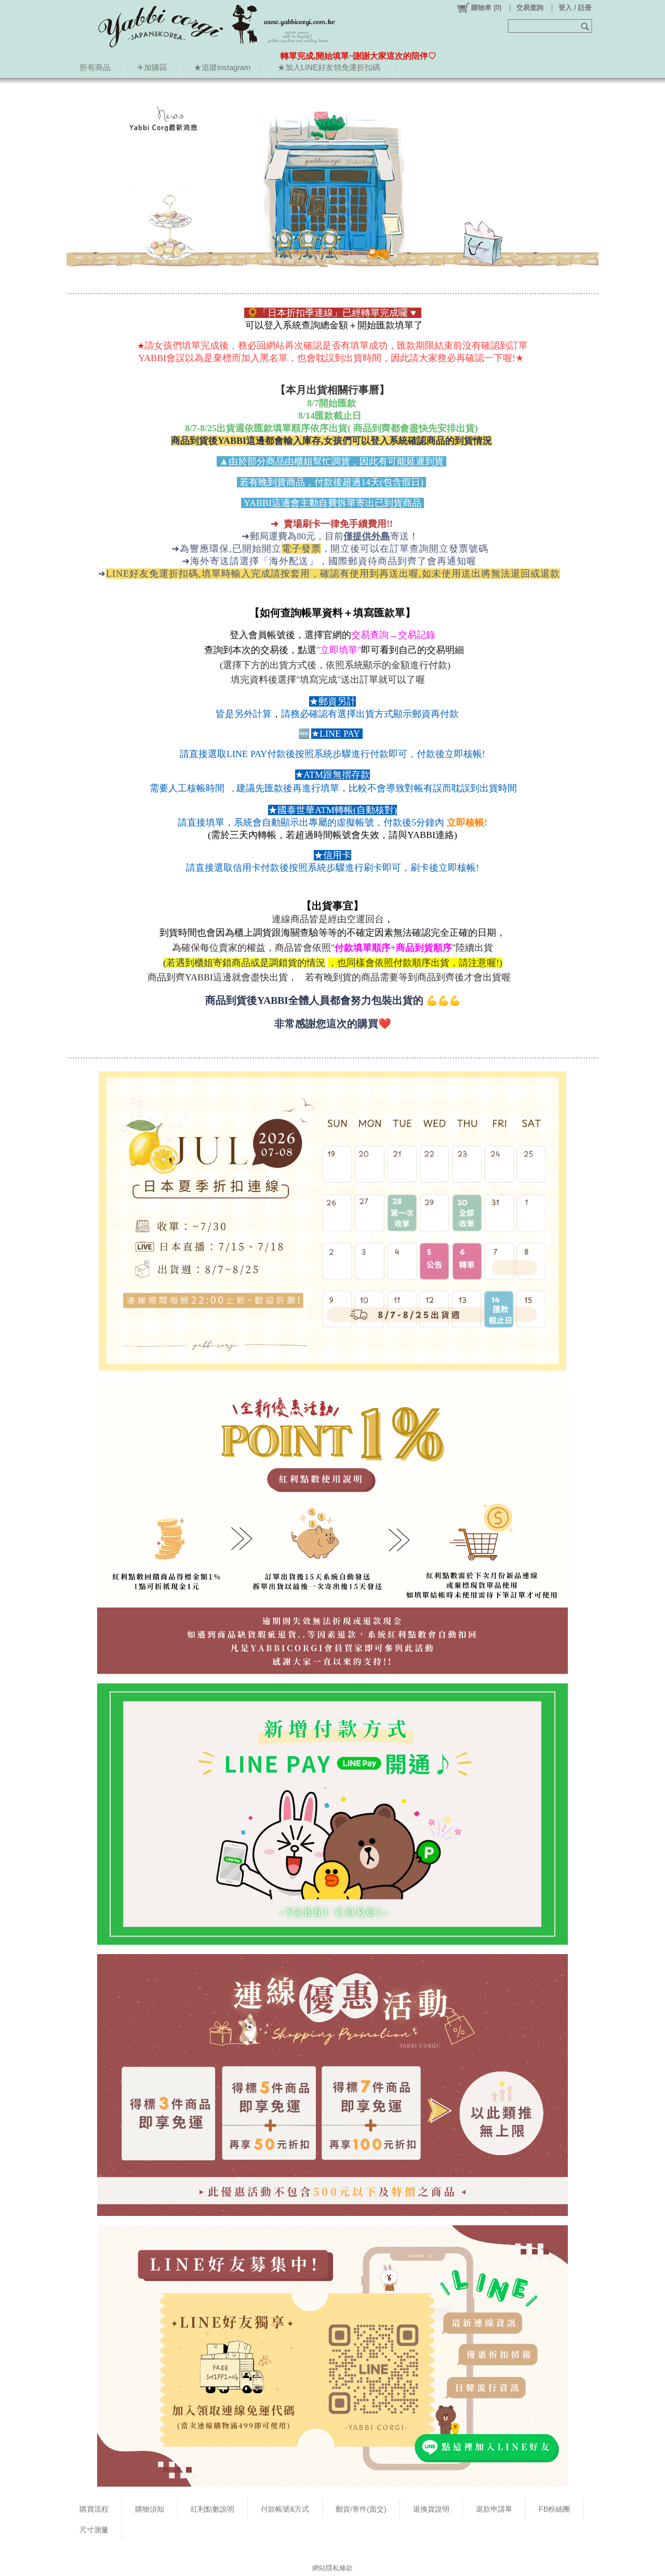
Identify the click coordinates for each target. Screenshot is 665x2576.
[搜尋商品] (586, 26)
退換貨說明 (431, 2509)
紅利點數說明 (212, 2509)
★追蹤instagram (222, 67)
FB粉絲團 (554, 2509)
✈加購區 (152, 67)
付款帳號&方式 (285, 2509)
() (486, 8)
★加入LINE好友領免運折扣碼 (329, 67)
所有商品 (95, 67)
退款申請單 (494, 2509)
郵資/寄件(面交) (361, 2509)
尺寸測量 (94, 2530)
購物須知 (150, 2509)
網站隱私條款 (332, 2568)
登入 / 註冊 (575, 8)
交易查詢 (530, 8)
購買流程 (94, 2509)
